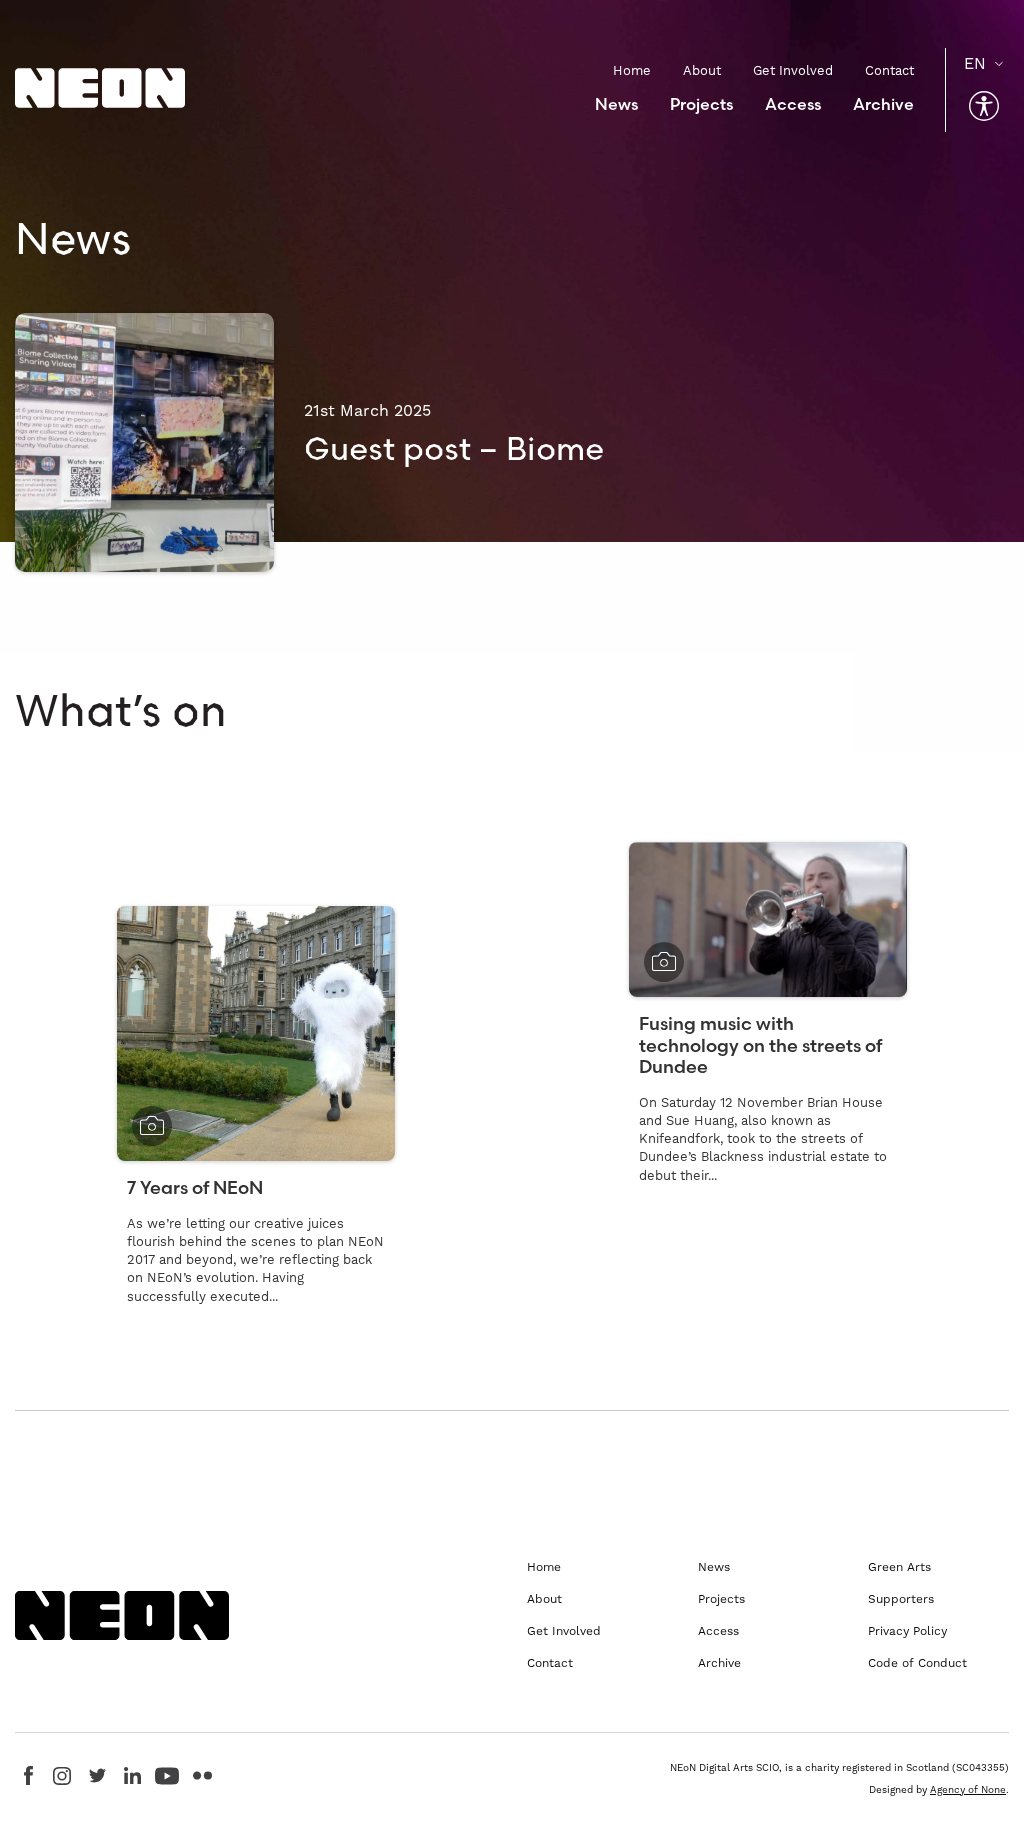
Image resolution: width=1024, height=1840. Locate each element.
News (616, 104)
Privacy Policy (907, 1631)
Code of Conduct (917, 1663)
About (702, 71)
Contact (889, 71)
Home (632, 71)
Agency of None (968, 1790)
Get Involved (793, 71)
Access (793, 104)
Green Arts (899, 1567)
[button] (984, 106)
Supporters (901, 1599)
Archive (883, 104)
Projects (701, 104)
